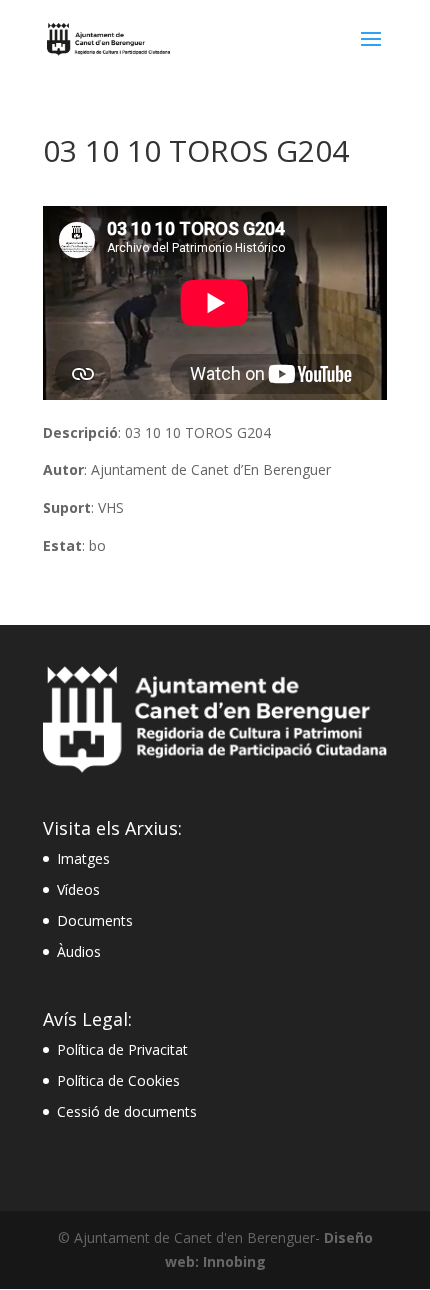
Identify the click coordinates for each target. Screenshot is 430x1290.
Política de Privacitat (122, 1049)
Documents (95, 920)
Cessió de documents (127, 1111)
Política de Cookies (118, 1080)
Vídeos (78, 889)
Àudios (79, 951)
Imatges (83, 858)
